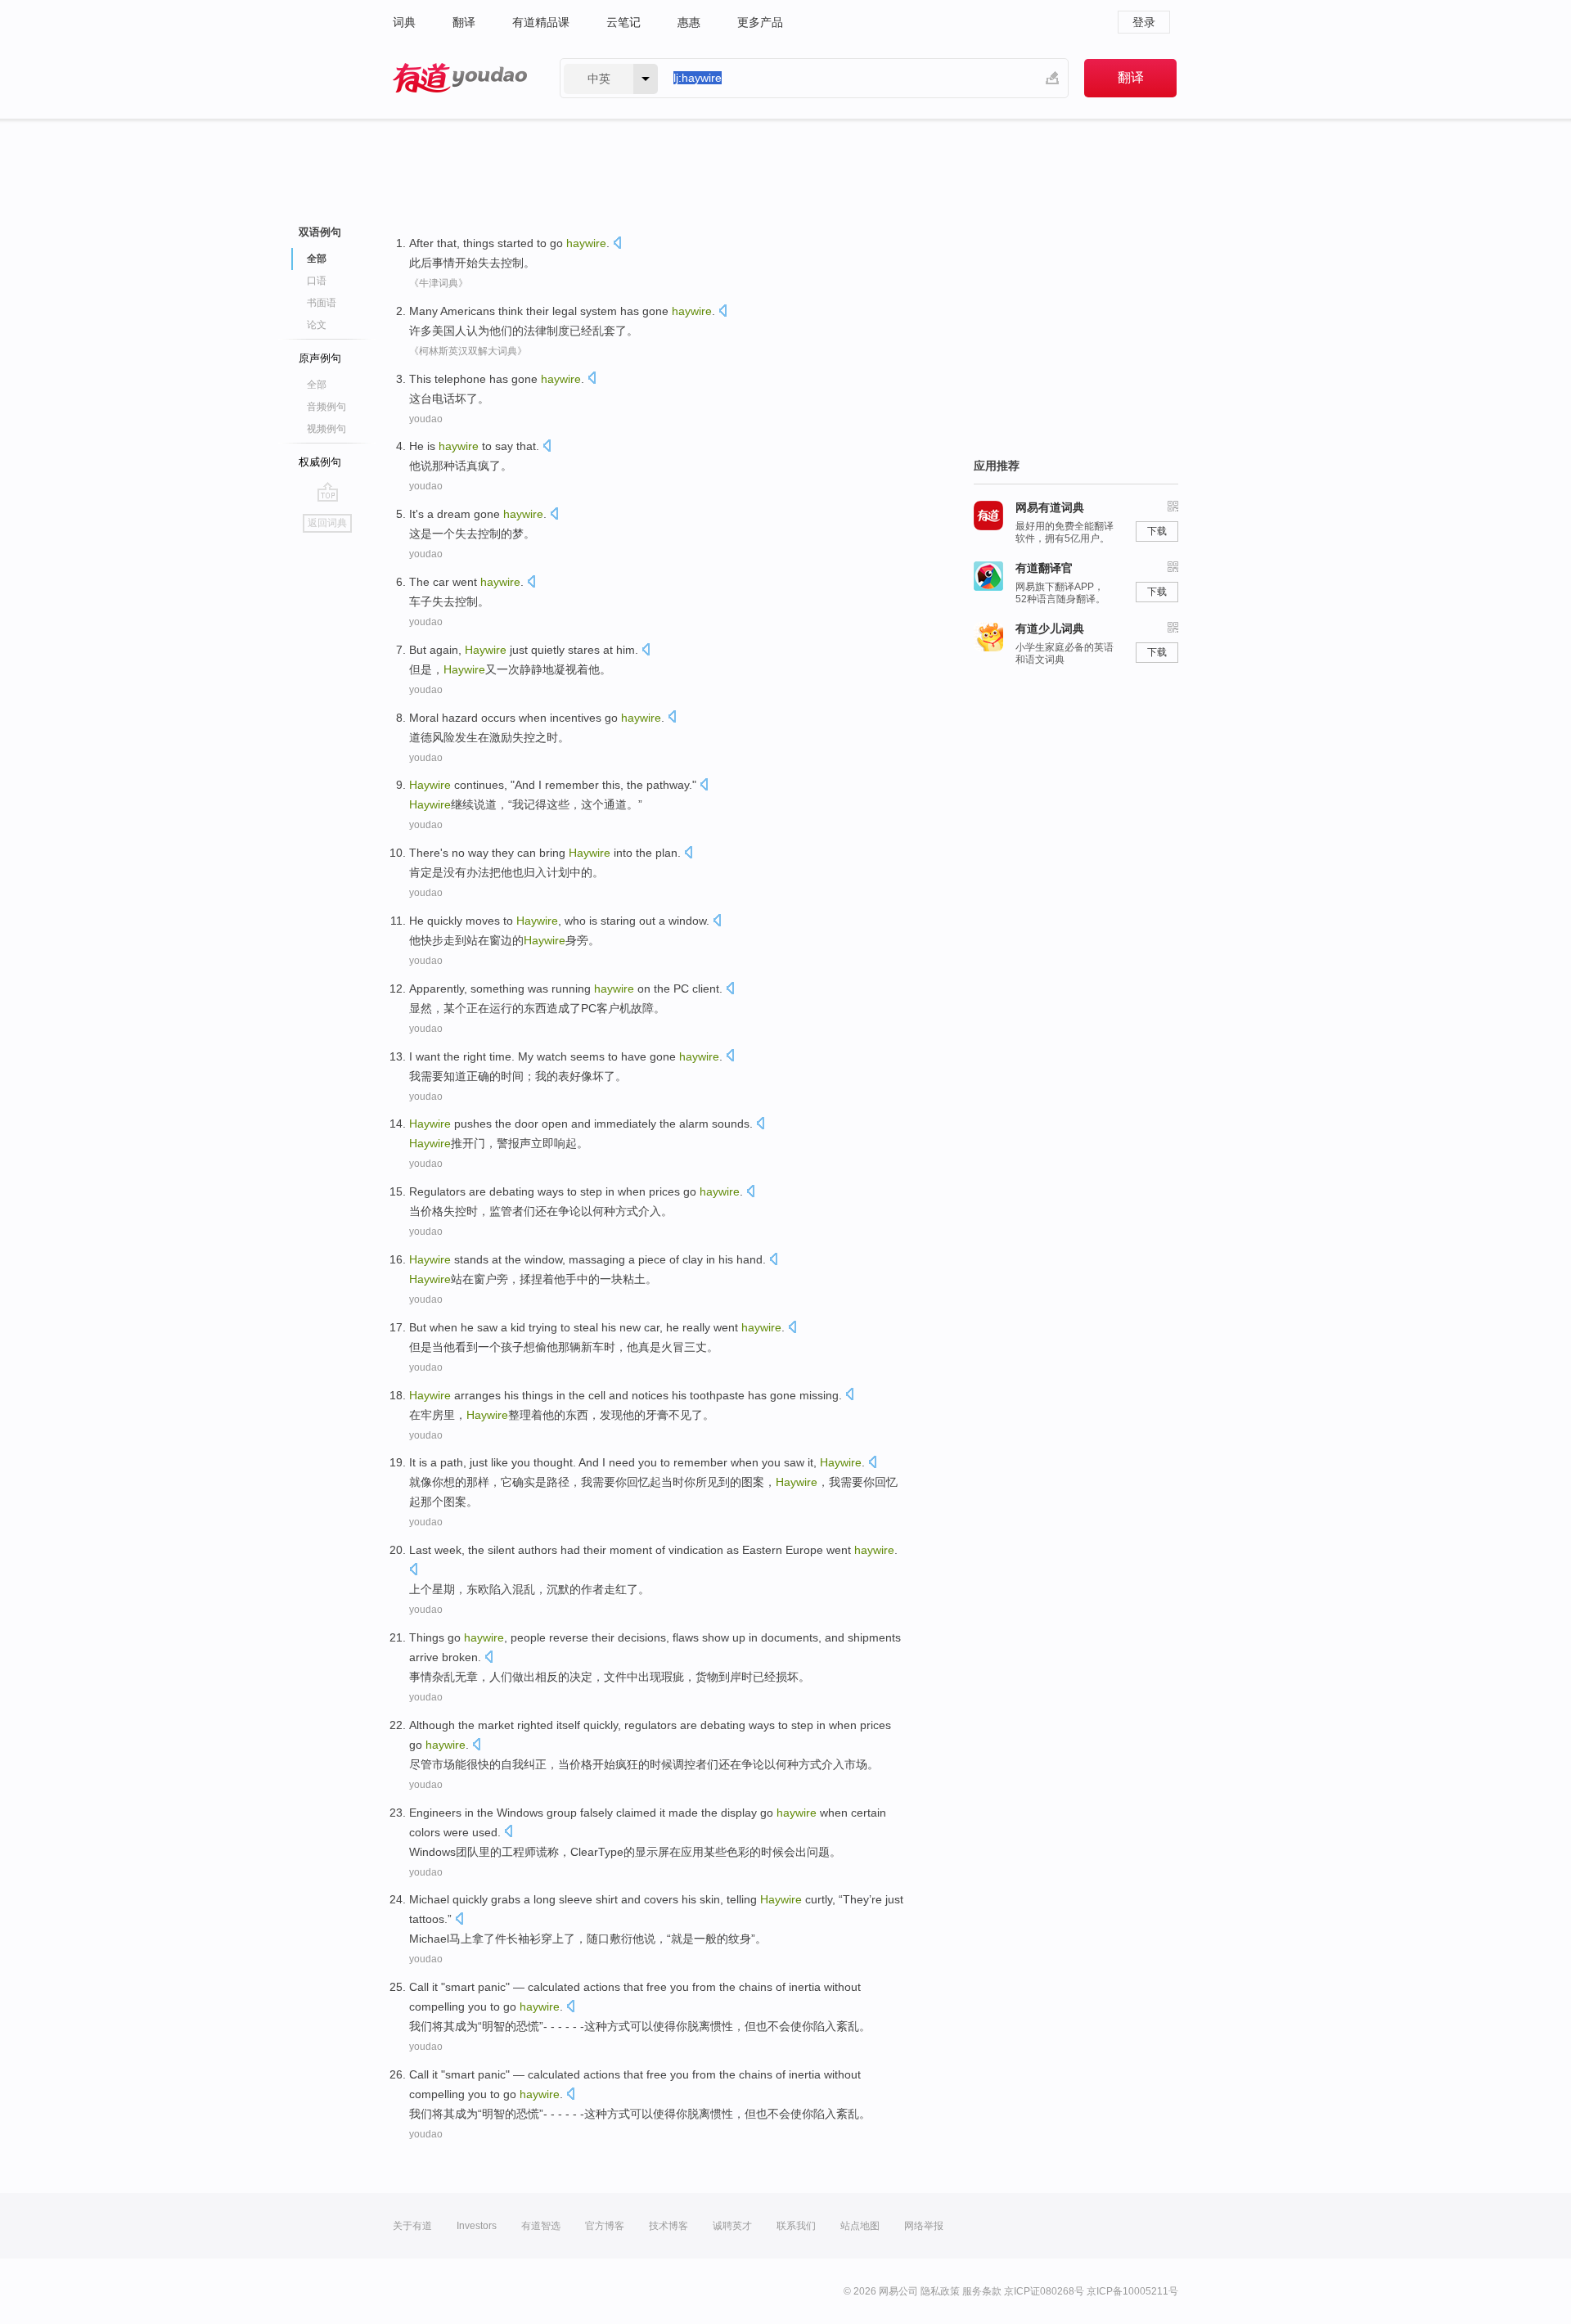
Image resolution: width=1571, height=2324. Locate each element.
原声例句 (320, 358)
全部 (317, 385)
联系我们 (796, 2226)
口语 (317, 281)
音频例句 (326, 407)
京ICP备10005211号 (1132, 2291)
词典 (404, 22)
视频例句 (326, 429)
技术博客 (668, 2226)
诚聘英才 (732, 2226)
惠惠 (689, 22)
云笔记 (623, 22)
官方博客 (605, 2226)
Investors (477, 2226)
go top (328, 492)
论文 (317, 325)
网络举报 (924, 2226)
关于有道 (412, 2226)
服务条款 (982, 2291)
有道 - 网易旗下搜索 (460, 78)
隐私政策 (940, 2291)
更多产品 (760, 22)
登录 (1144, 22)
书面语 (322, 303)
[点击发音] (617, 244)
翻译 (464, 22)
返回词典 (327, 523)
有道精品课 (541, 22)
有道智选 (541, 2226)
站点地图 (860, 2226)
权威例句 (320, 462)
